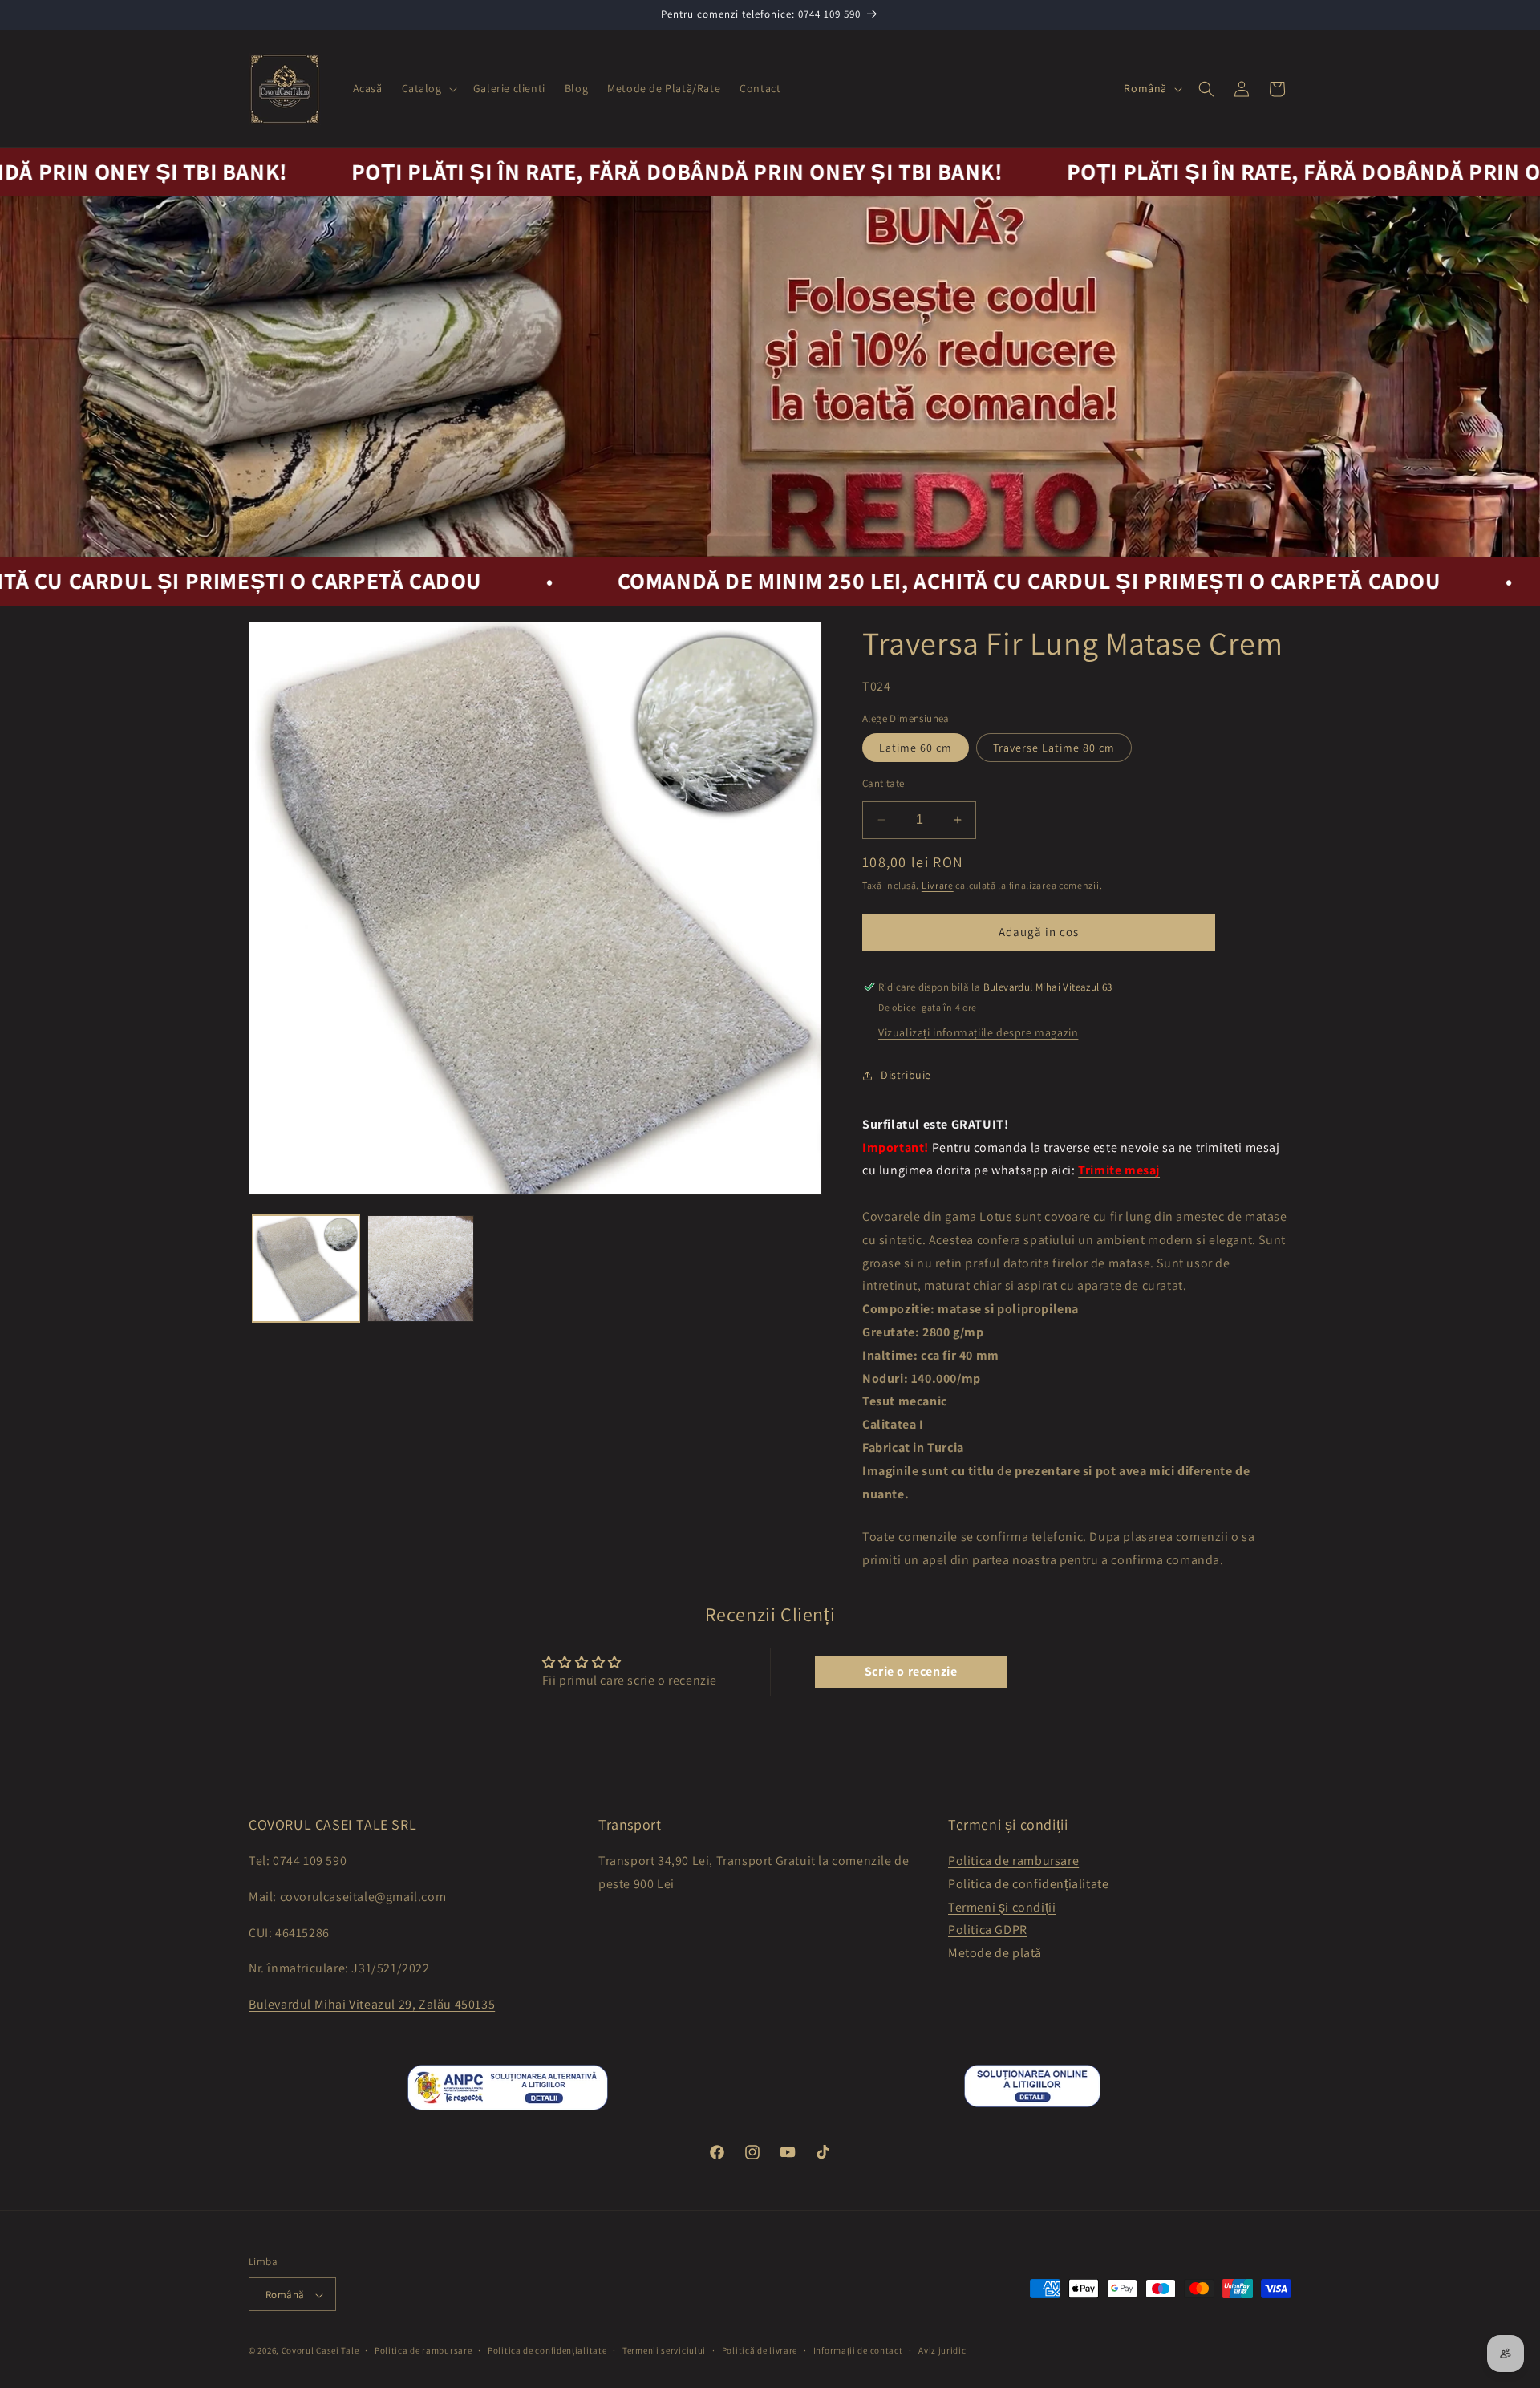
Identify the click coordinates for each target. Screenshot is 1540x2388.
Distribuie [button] (906, 1075)
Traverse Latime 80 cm (1054, 748)
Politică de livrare (760, 2350)
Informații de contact (858, 2350)
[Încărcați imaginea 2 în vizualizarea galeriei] (421, 1269)
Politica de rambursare (1013, 1861)
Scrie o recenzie (911, 1671)
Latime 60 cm (916, 748)
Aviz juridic (942, 2350)
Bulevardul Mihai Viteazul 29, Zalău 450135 (372, 2004)
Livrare (938, 885)
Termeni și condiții (1002, 1907)
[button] (428, 88)
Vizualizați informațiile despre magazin (978, 1032)
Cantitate (883, 783)
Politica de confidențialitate (1028, 1884)
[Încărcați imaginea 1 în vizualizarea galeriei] (306, 1269)
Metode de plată (995, 1953)
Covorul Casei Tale (320, 2351)
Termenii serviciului (664, 2350)
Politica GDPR (988, 1930)
